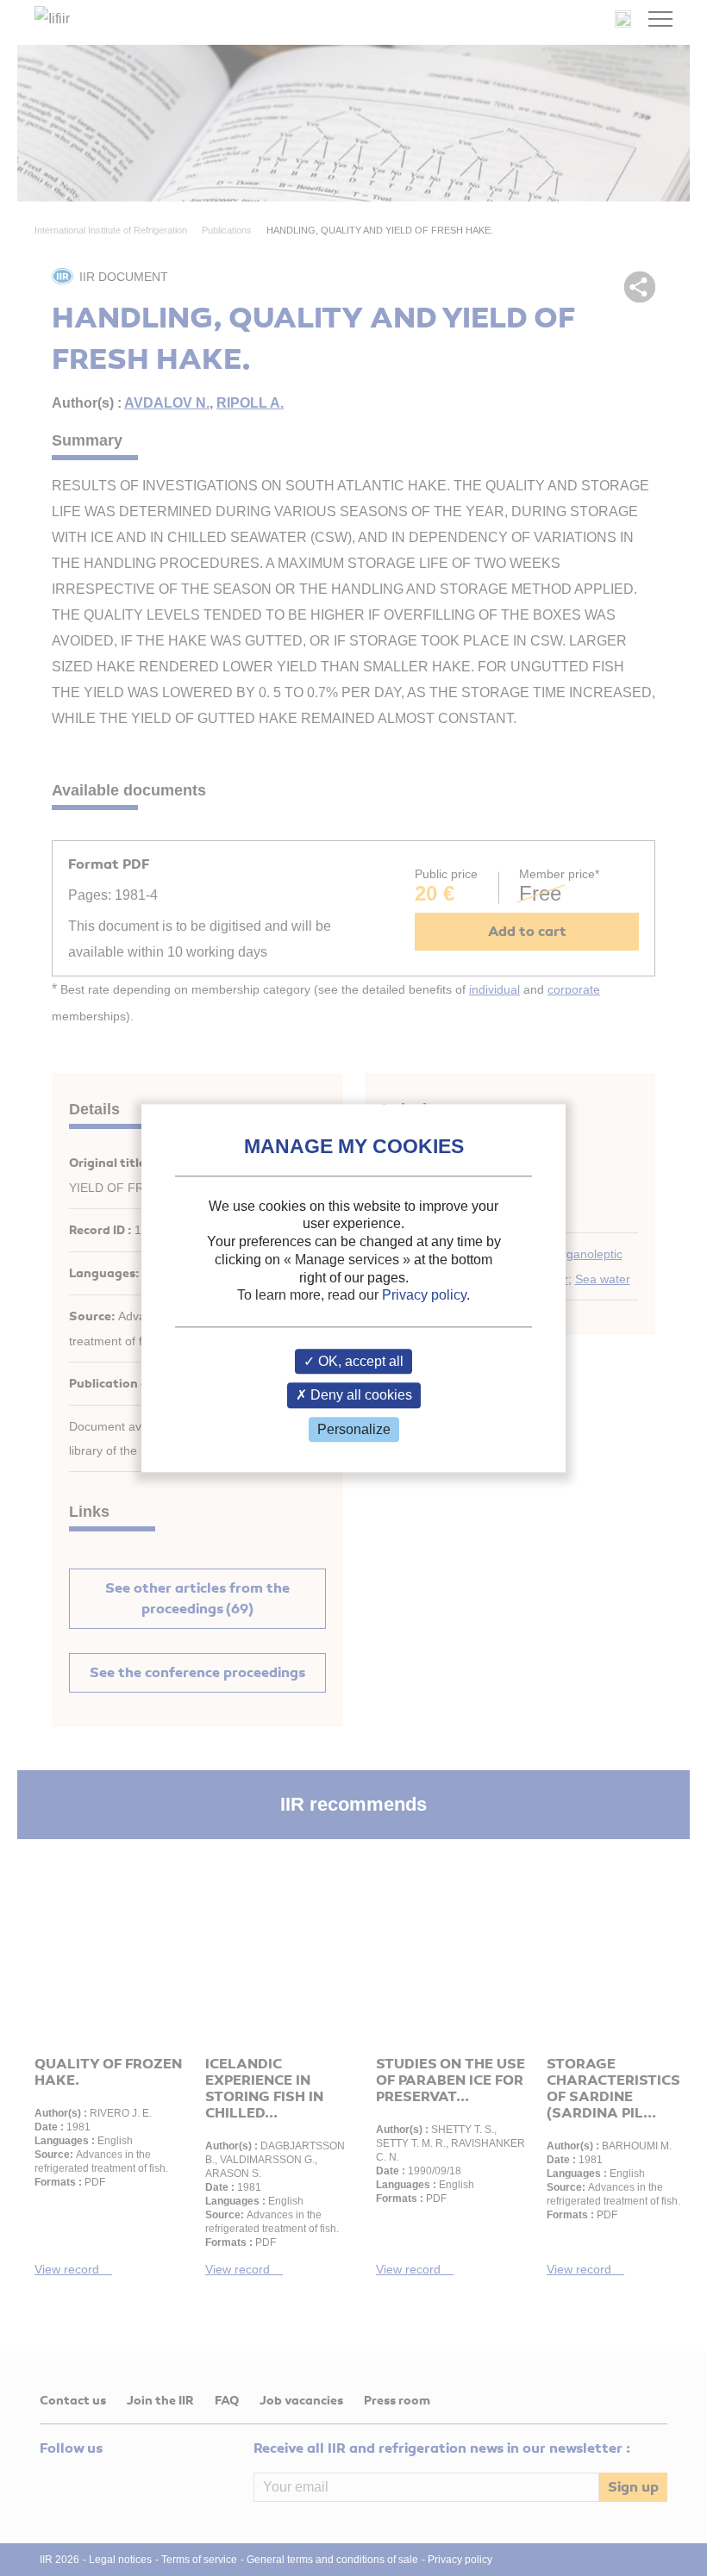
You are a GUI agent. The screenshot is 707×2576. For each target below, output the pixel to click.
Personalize (354, 1429)
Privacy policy (424, 1296)
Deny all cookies (360, 1396)
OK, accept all (359, 1362)
